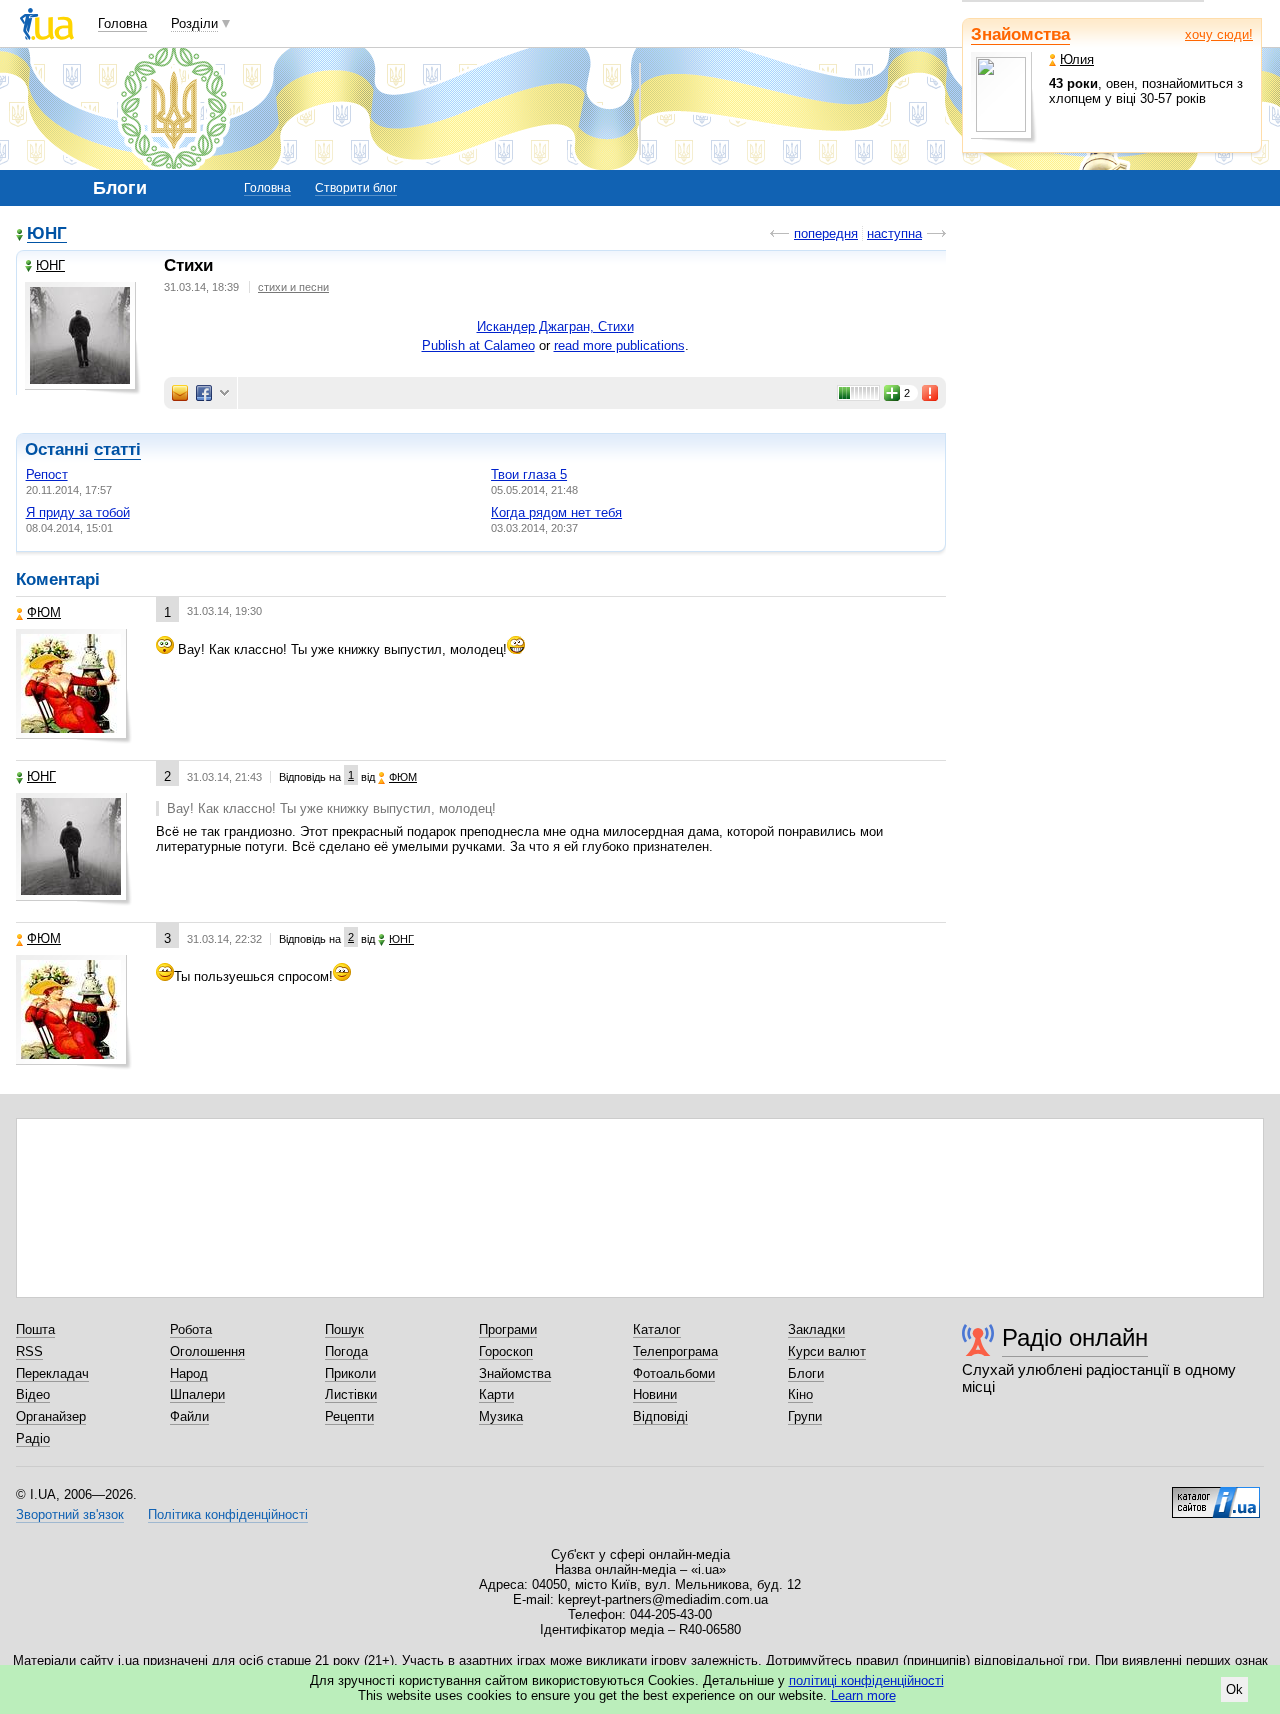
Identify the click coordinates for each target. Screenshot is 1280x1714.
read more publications (619, 345)
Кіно (800, 1394)
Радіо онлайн (1075, 1337)
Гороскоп (506, 1351)
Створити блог (356, 188)
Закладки (816, 1329)
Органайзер (51, 1416)
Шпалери (197, 1394)
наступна (894, 233)
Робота (191, 1329)
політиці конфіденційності (866, 1680)
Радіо (33, 1438)
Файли (189, 1416)
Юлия (1077, 59)
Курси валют (827, 1351)
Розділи (194, 23)
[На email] (180, 393)
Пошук (344, 1329)
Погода (346, 1351)
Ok (1234, 1689)
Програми (508, 1329)
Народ (189, 1373)
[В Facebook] (204, 393)
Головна (122, 23)
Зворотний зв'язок (70, 1514)
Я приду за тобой (78, 512)
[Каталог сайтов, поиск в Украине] (1216, 1495)
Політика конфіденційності (228, 1514)
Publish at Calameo (478, 345)
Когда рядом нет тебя (556, 512)
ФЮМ (44, 612)
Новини (655, 1394)
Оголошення (207, 1351)
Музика (501, 1416)
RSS (29, 1351)
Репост (47, 474)
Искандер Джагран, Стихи (555, 326)
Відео (33, 1394)
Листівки (351, 1394)
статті (117, 449)
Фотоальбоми (674, 1373)
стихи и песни (293, 287)
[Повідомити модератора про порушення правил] (931, 393)
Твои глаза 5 (529, 474)
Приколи (350, 1373)
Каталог (657, 1329)
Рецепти (349, 1416)
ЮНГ (47, 234)
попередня (826, 233)
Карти (496, 1394)
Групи (805, 1416)
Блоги (806, 1373)
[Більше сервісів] (224, 393)
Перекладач (52, 1373)
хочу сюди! (1219, 34)
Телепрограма (675, 1351)
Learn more (863, 1695)
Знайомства (1020, 34)
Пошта (35, 1329)
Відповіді (660, 1416)
